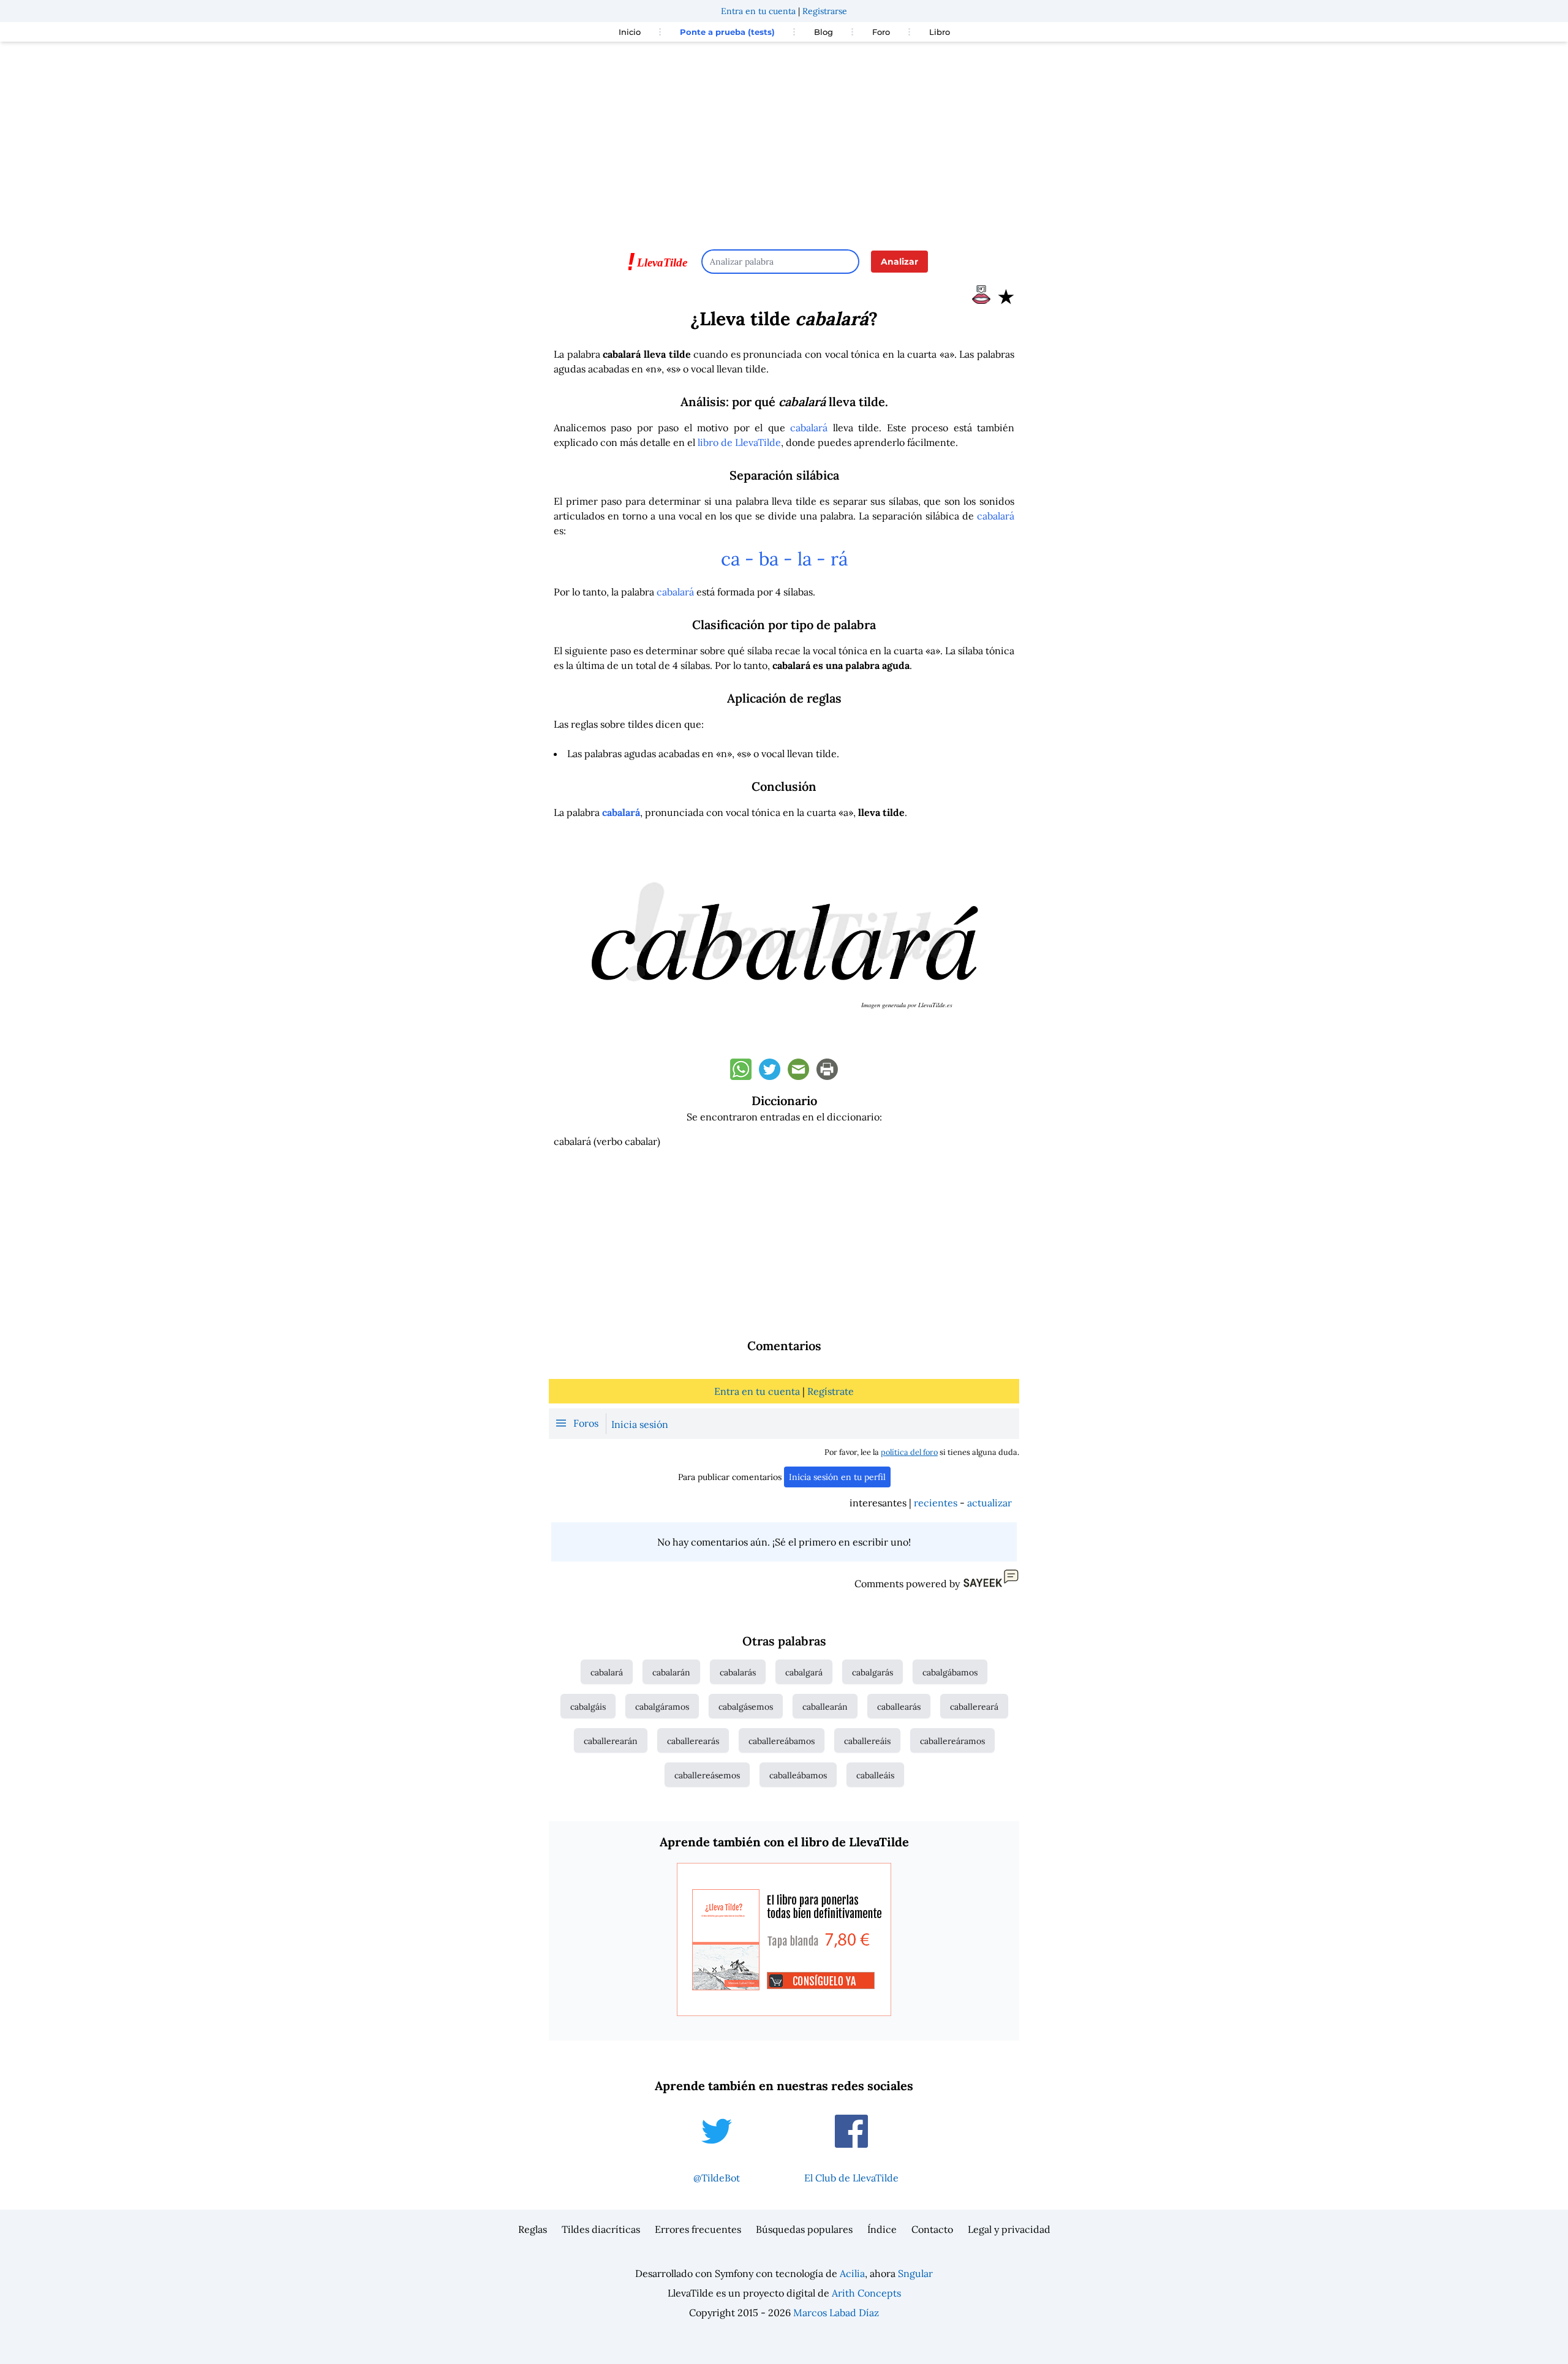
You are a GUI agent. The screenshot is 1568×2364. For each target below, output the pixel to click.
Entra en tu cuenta (758, 11)
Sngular (915, 2273)
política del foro (909, 1452)
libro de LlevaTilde (739, 442)
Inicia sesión (640, 1424)
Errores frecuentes (698, 2229)
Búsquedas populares (804, 2229)
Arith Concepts (866, 2293)
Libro (940, 32)
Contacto (932, 2229)
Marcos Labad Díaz (836, 2313)
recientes (936, 1503)
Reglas (533, 2229)
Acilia (852, 2273)
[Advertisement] (784, 140)
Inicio (630, 32)
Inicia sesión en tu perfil (837, 1477)
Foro (881, 32)
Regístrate (831, 1391)
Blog (824, 32)
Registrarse (825, 11)
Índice (882, 2229)
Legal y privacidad (1009, 2229)
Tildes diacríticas (601, 2229)
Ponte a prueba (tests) (727, 32)
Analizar (899, 262)
